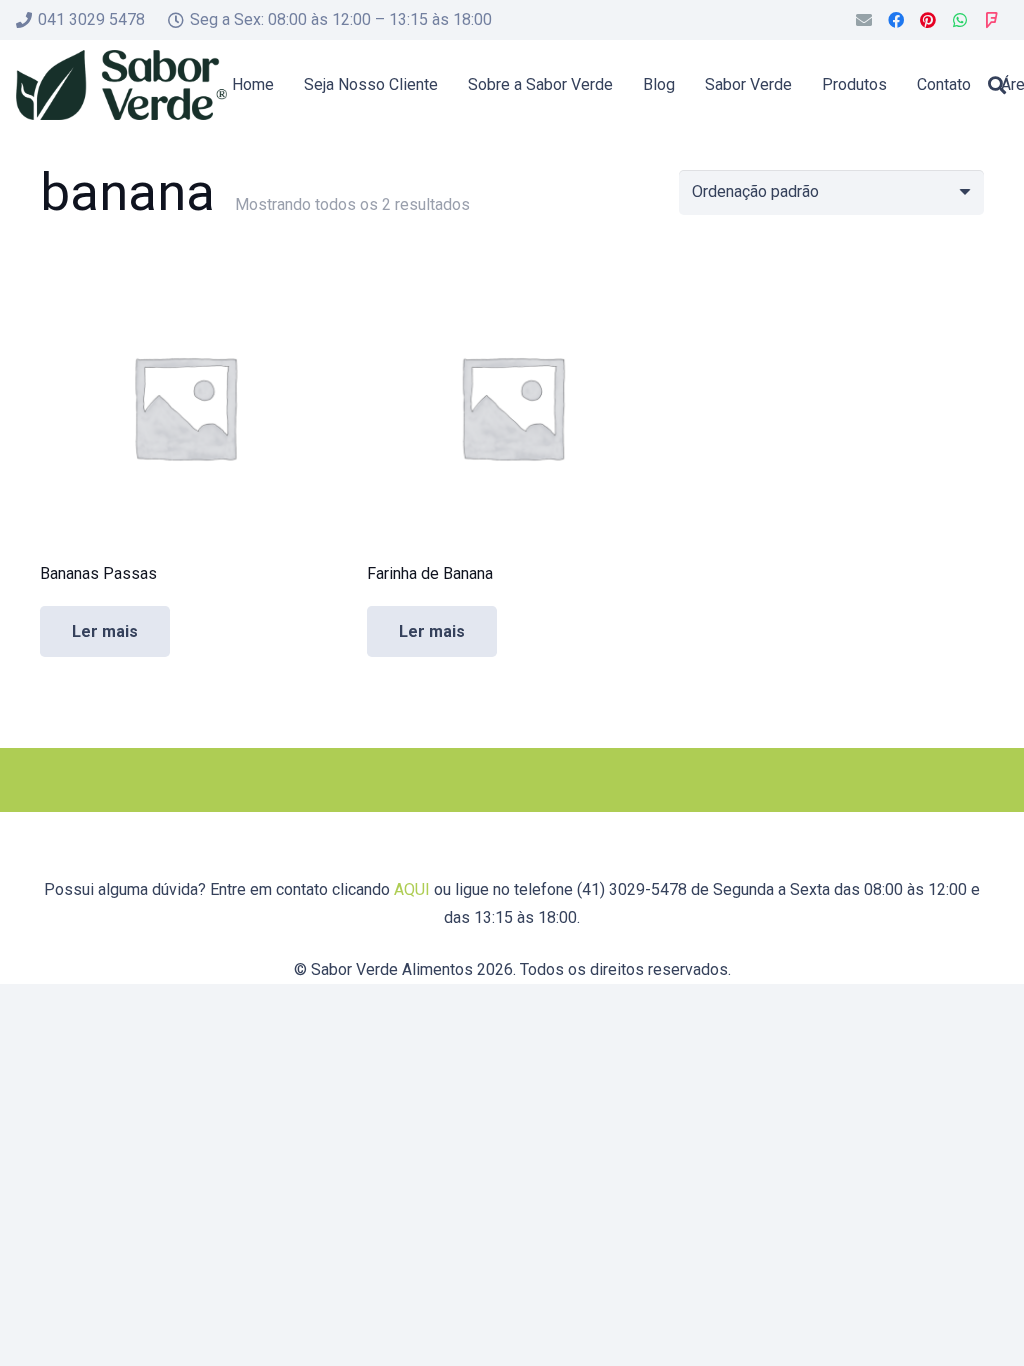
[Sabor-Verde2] (121, 85)
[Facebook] (896, 20)
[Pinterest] (928, 20)
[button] (997, 85)
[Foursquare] (992, 20)
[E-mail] (864, 20)
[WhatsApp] (960, 20)
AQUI (412, 889)
